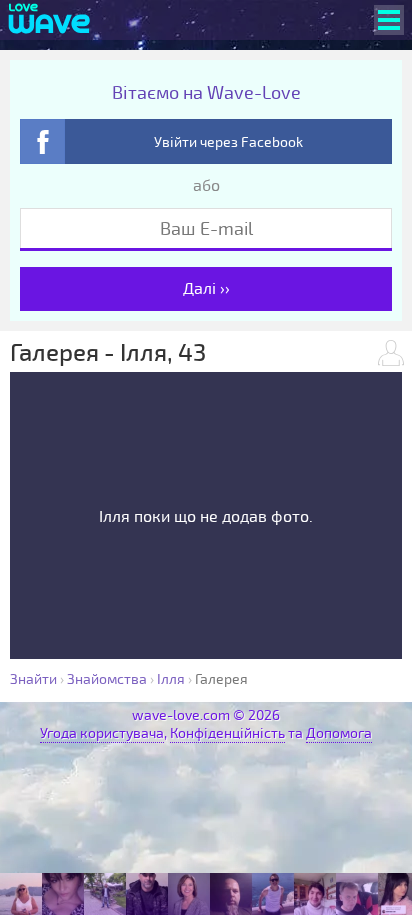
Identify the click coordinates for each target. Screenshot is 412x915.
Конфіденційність (227, 733)
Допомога (339, 733)
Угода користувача (102, 733)
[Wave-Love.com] (49, 20)
